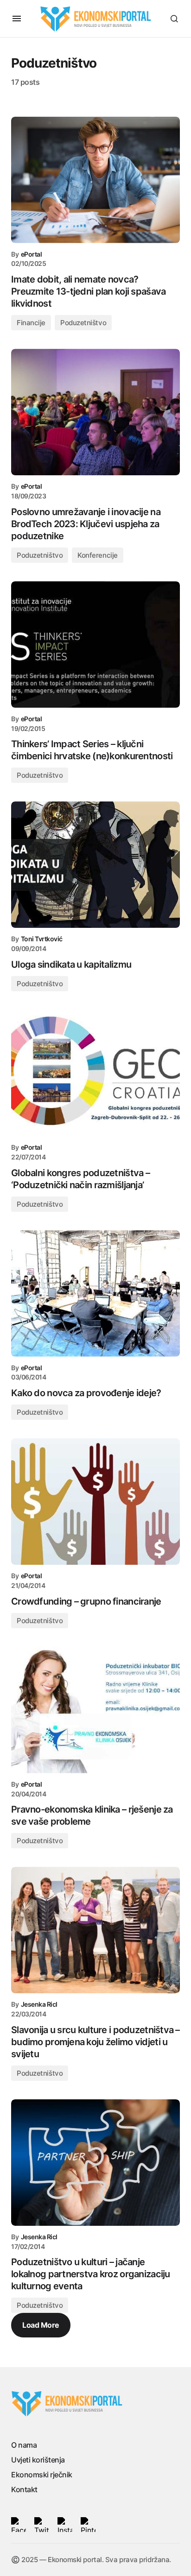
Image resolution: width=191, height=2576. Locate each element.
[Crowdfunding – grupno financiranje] (95, 1502)
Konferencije (98, 555)
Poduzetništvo (83, 323)
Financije (31, 323)
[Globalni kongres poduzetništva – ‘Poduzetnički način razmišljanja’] (95, 1073)
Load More (41, 2325)
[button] (17, 19)
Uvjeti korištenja (38, 2460)
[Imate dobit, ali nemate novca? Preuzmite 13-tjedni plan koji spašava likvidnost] (95, 180)
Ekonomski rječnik (42, 2475)
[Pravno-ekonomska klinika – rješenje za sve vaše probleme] (95, 1710)
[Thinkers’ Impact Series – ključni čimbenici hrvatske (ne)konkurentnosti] (95, 645)
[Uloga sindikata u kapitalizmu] (95, 865)
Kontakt (24, 2489)
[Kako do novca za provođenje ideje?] (95, 1294)
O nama (24, 2445)
